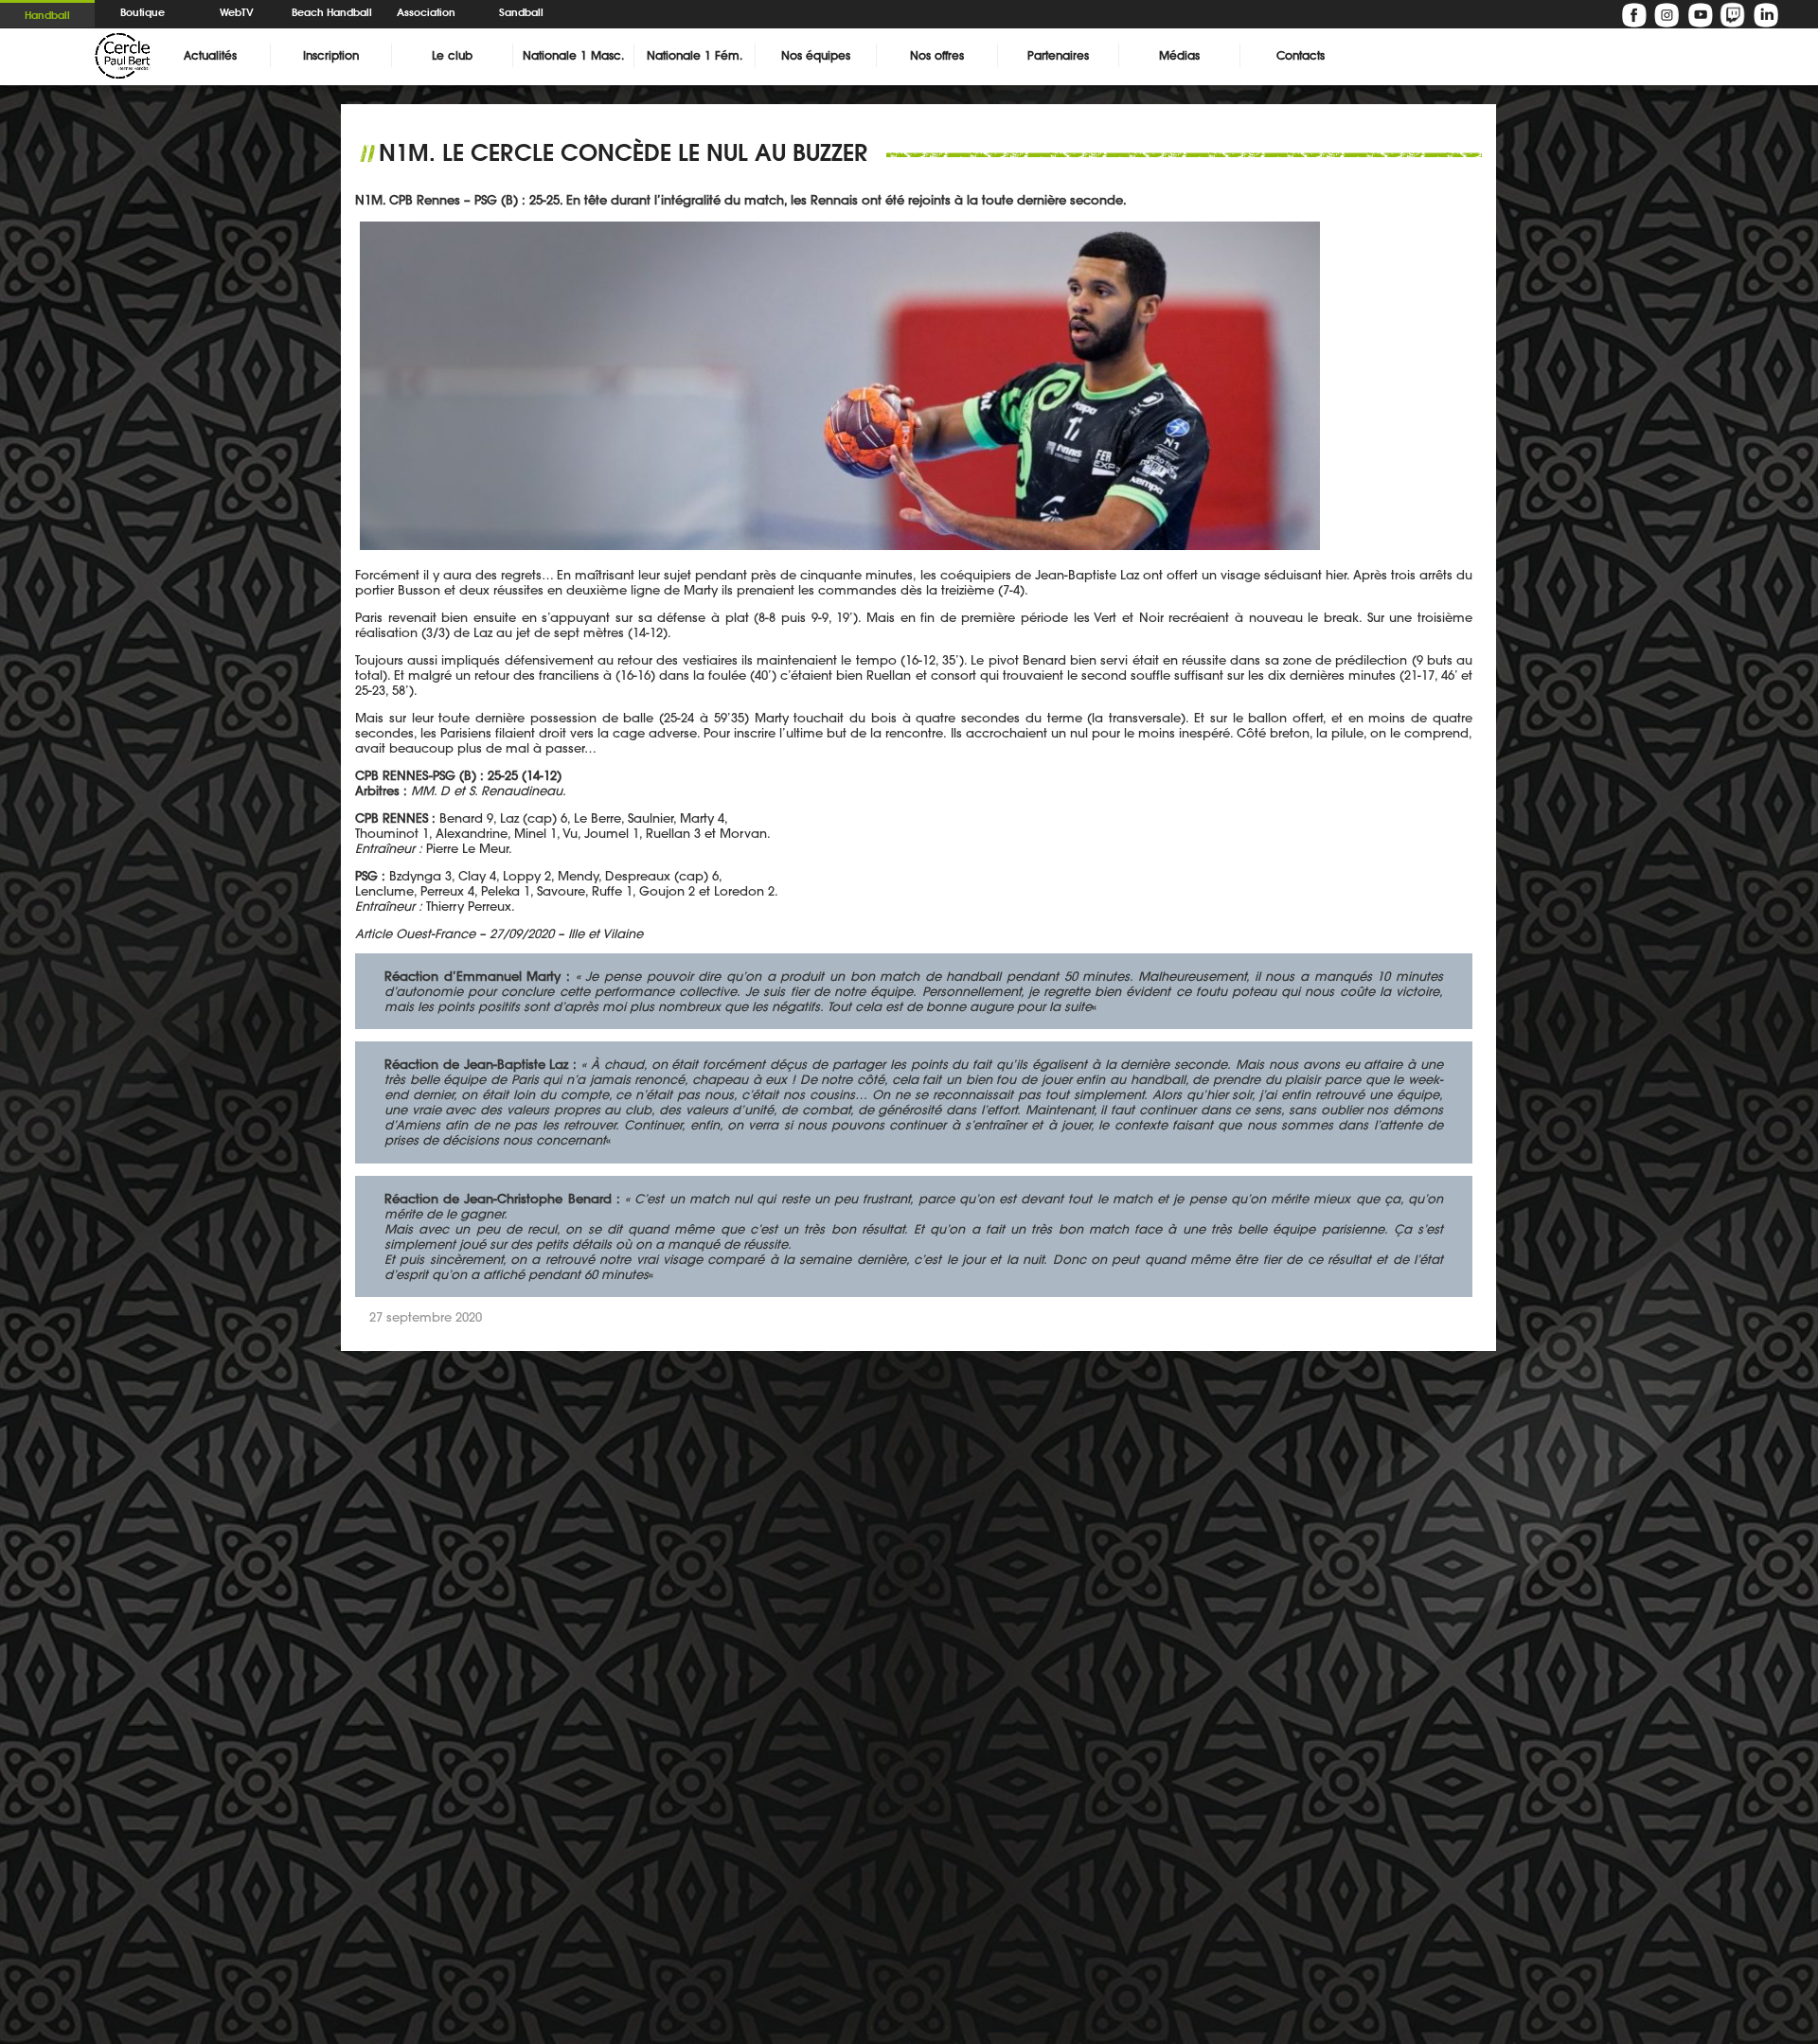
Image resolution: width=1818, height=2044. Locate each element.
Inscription (331, 55)
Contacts (1301, 55)
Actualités (210, 55)
